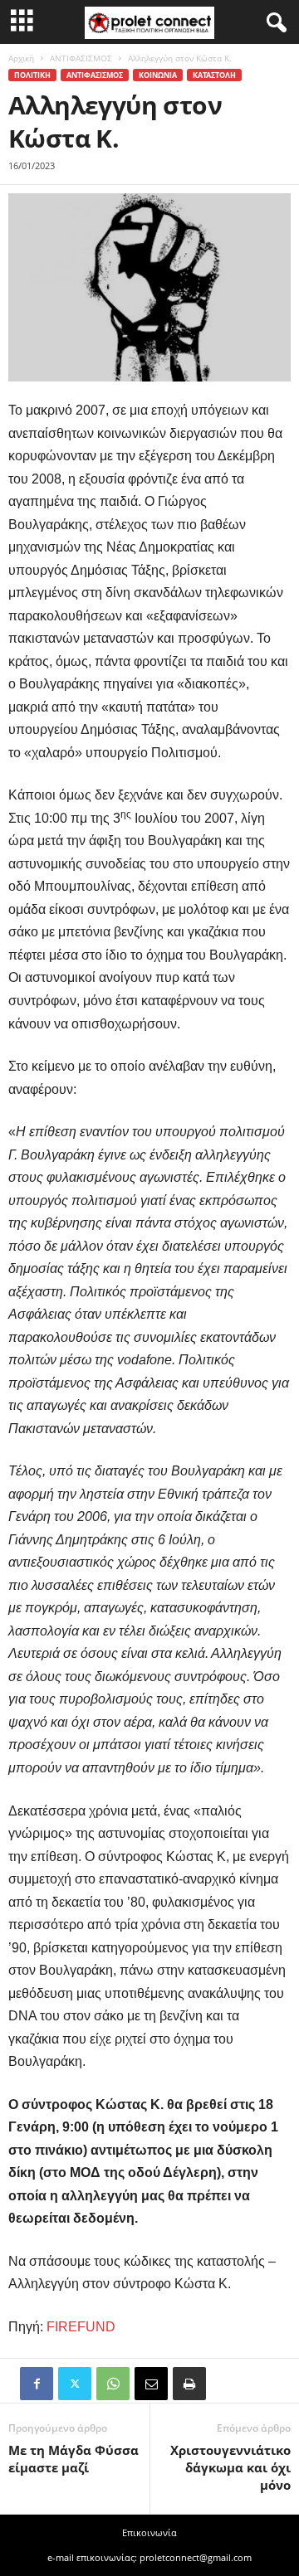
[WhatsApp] (113, 2384)
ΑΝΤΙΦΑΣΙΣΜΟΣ (81, 58)
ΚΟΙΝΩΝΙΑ (158, 75)
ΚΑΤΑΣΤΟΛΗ (214, 75)
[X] (75, 2384)
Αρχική (21, 58)
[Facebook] (37, 2384)
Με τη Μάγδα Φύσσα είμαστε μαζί (74, 2459)
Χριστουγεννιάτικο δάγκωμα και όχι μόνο (230, 2467)
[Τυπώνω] (189, 2384)
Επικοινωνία (149, 2532)
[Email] (151, 2384)
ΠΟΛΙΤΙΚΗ (32, 75)
